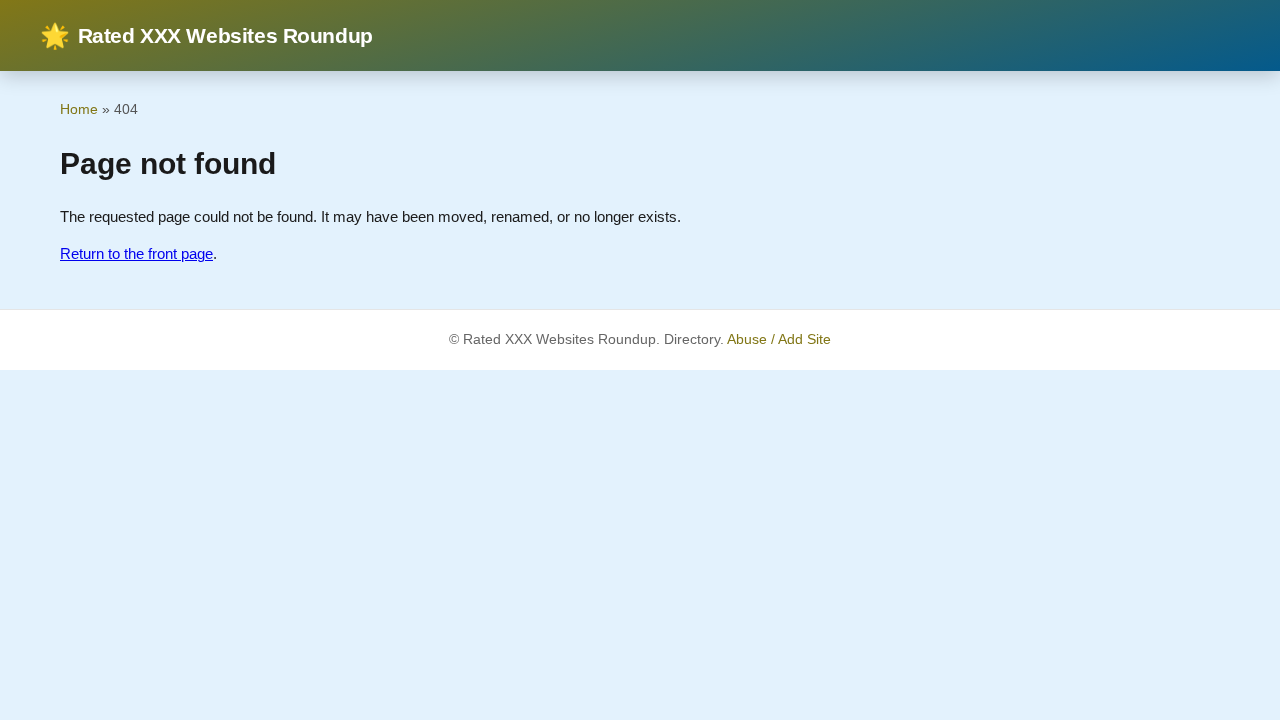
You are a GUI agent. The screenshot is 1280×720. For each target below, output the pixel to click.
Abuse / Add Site (779, 339)
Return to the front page (136, 253)
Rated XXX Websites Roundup (206, 35)
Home (79, 109)
